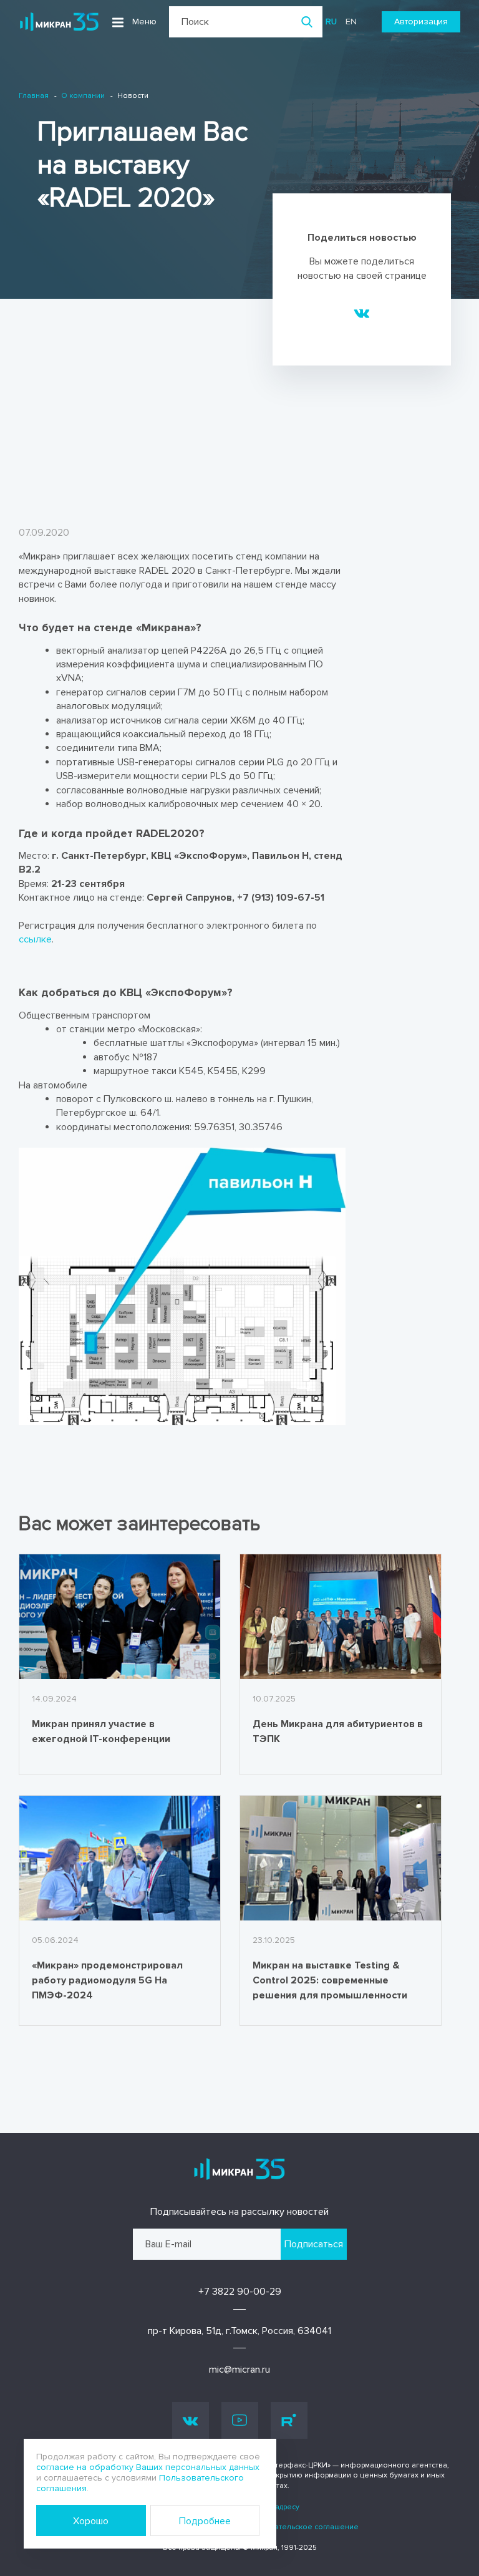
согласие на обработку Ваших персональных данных (148, 2467)
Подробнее (205, 2521)
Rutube (289, 2420)
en (351, 22)
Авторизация (421, 22)
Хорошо (91, 2521)
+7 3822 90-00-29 (240, 2292)
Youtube (240, 2420)
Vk (191, 2420)
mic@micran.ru (239, 2370)
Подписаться (314, 2244)
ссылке (35, 939)
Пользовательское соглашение (300, 2527)
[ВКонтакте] (362, 312)
